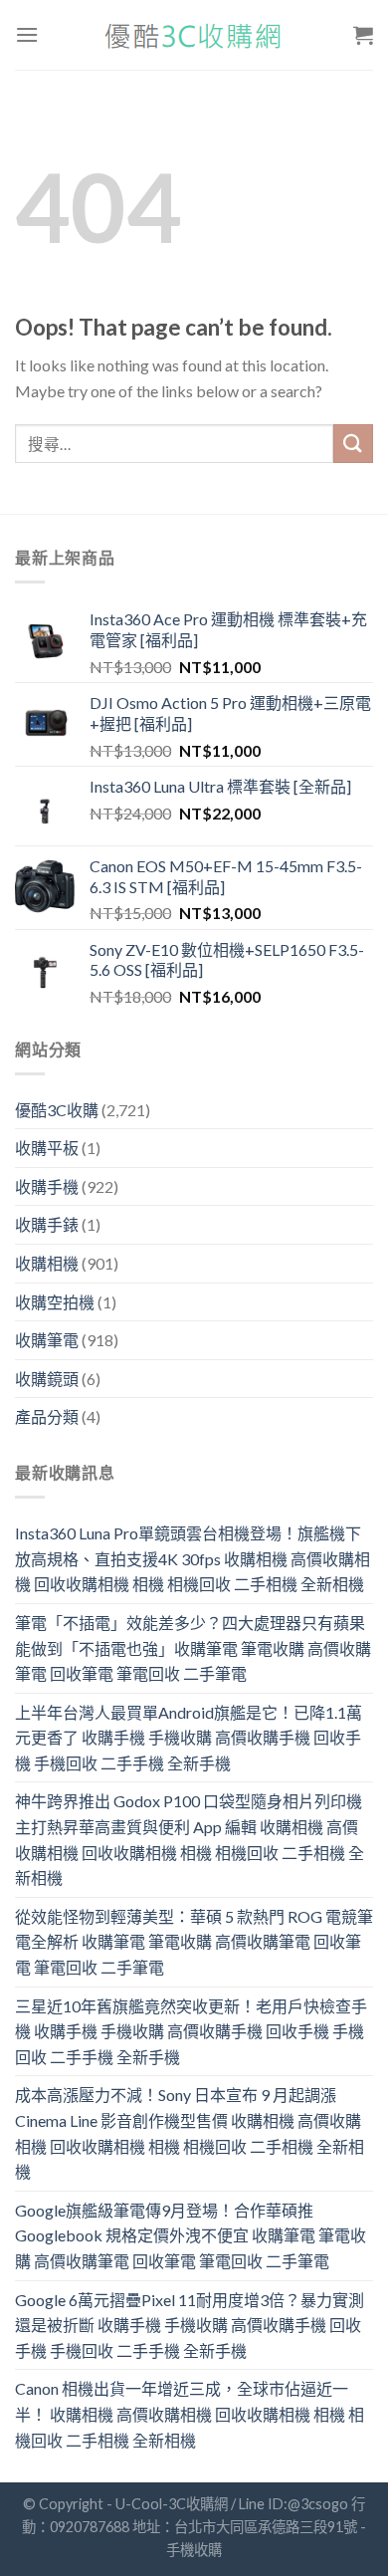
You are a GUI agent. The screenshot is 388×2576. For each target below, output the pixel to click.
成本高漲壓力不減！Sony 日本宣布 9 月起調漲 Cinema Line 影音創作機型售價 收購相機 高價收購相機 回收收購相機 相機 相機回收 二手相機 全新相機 (190, 2133)
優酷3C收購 (57, 1110)
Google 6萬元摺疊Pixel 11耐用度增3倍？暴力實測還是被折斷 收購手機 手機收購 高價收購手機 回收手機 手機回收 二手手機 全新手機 (190, 2325)
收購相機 (47, 1263)
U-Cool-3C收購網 (172, 2504)
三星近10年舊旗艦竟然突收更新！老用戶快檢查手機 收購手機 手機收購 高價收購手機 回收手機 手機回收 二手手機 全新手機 (191, 2031)
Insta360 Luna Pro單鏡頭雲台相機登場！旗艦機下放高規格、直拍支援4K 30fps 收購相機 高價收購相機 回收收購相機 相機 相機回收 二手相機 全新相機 (193, 1558)
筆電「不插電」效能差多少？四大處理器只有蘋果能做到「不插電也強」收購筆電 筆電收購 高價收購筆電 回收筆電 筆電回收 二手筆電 (193, 1648)
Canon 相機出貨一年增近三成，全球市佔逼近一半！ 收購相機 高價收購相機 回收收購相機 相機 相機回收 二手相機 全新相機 (190, 2414)
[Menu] (27, 34)
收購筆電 (47, 1340)
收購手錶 (47, 1224)
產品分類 (47, 1416)
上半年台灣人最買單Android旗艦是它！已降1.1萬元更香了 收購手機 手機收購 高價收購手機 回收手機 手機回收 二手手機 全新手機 (189, 1738)
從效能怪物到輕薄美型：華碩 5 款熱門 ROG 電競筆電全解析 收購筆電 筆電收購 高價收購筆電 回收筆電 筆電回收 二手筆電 (194, 1942)
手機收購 (194, 2550)
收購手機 (47, 1186)
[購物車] (363, 35)
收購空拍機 (55, 1302)
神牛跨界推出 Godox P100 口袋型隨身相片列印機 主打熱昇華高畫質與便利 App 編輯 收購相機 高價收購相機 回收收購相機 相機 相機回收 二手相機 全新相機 (190, 1839)
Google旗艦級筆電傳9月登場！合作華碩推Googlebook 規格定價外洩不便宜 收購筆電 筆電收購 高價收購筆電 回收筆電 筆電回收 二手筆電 (191, 2235)
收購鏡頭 (47, 1379)
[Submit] (353, 444)
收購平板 (47, 1148)
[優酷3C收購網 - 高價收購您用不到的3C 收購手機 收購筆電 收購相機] (194, 35)
